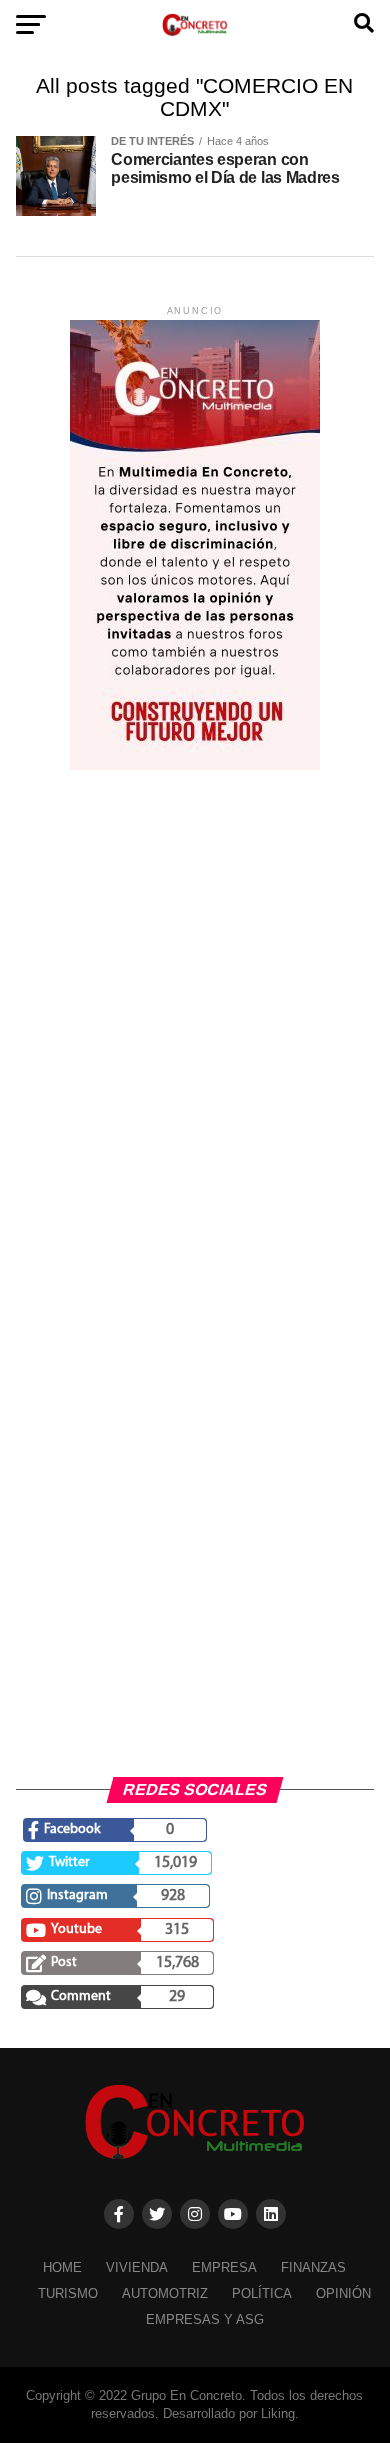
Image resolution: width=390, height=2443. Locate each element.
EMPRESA (224, 2267)
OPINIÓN (343, 2293)
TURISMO (68, 2293)
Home (62, 2267)
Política (262, 2293)
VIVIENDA (137, 2267)
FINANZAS (313, 2267)
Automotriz (165, 2293)
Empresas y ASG (205, 2319)
